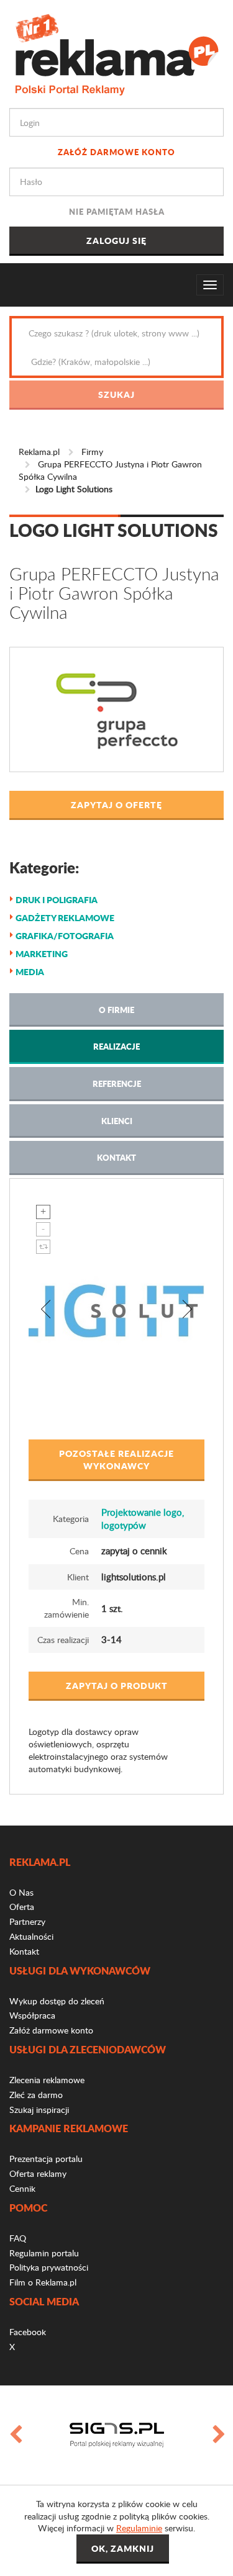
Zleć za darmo (36, 2095)
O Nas (21, 1892)
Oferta (22, 1907)
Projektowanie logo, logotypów (143, 1519)
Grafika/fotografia (65, 935)
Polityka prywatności (49, 2267)
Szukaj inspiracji (39, 2110)
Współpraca (32, 2015)
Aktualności (31, 1936)
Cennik (22, 2188)
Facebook (28, 2332)
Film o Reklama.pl (43, 2282)
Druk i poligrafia (57, 899)
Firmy (92, 452)
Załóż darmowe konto (116, 152)
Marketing (42, 953)
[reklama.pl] (116, 52)
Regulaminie (139, 2528)
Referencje (117, 1083)
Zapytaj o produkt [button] (117, 1685)
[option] (116, 2435)
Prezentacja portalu (46, 2159)
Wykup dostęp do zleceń (57, 2001)
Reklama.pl (39, 452)
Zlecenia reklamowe (47, 2080)
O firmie (116, 1010)
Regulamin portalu (44, 2253)
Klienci (117, 1121)
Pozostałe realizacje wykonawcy (116, 1459)
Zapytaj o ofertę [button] (116, 804)
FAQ (18, 2238)
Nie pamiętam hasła (117, 211)
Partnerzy (27, 1921)
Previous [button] (15, 2435)
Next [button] (218, 2435)
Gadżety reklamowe (65, 917)
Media (30, 971)
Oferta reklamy (38, 2173)
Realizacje (116, 1046)
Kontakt (116, 1157)
